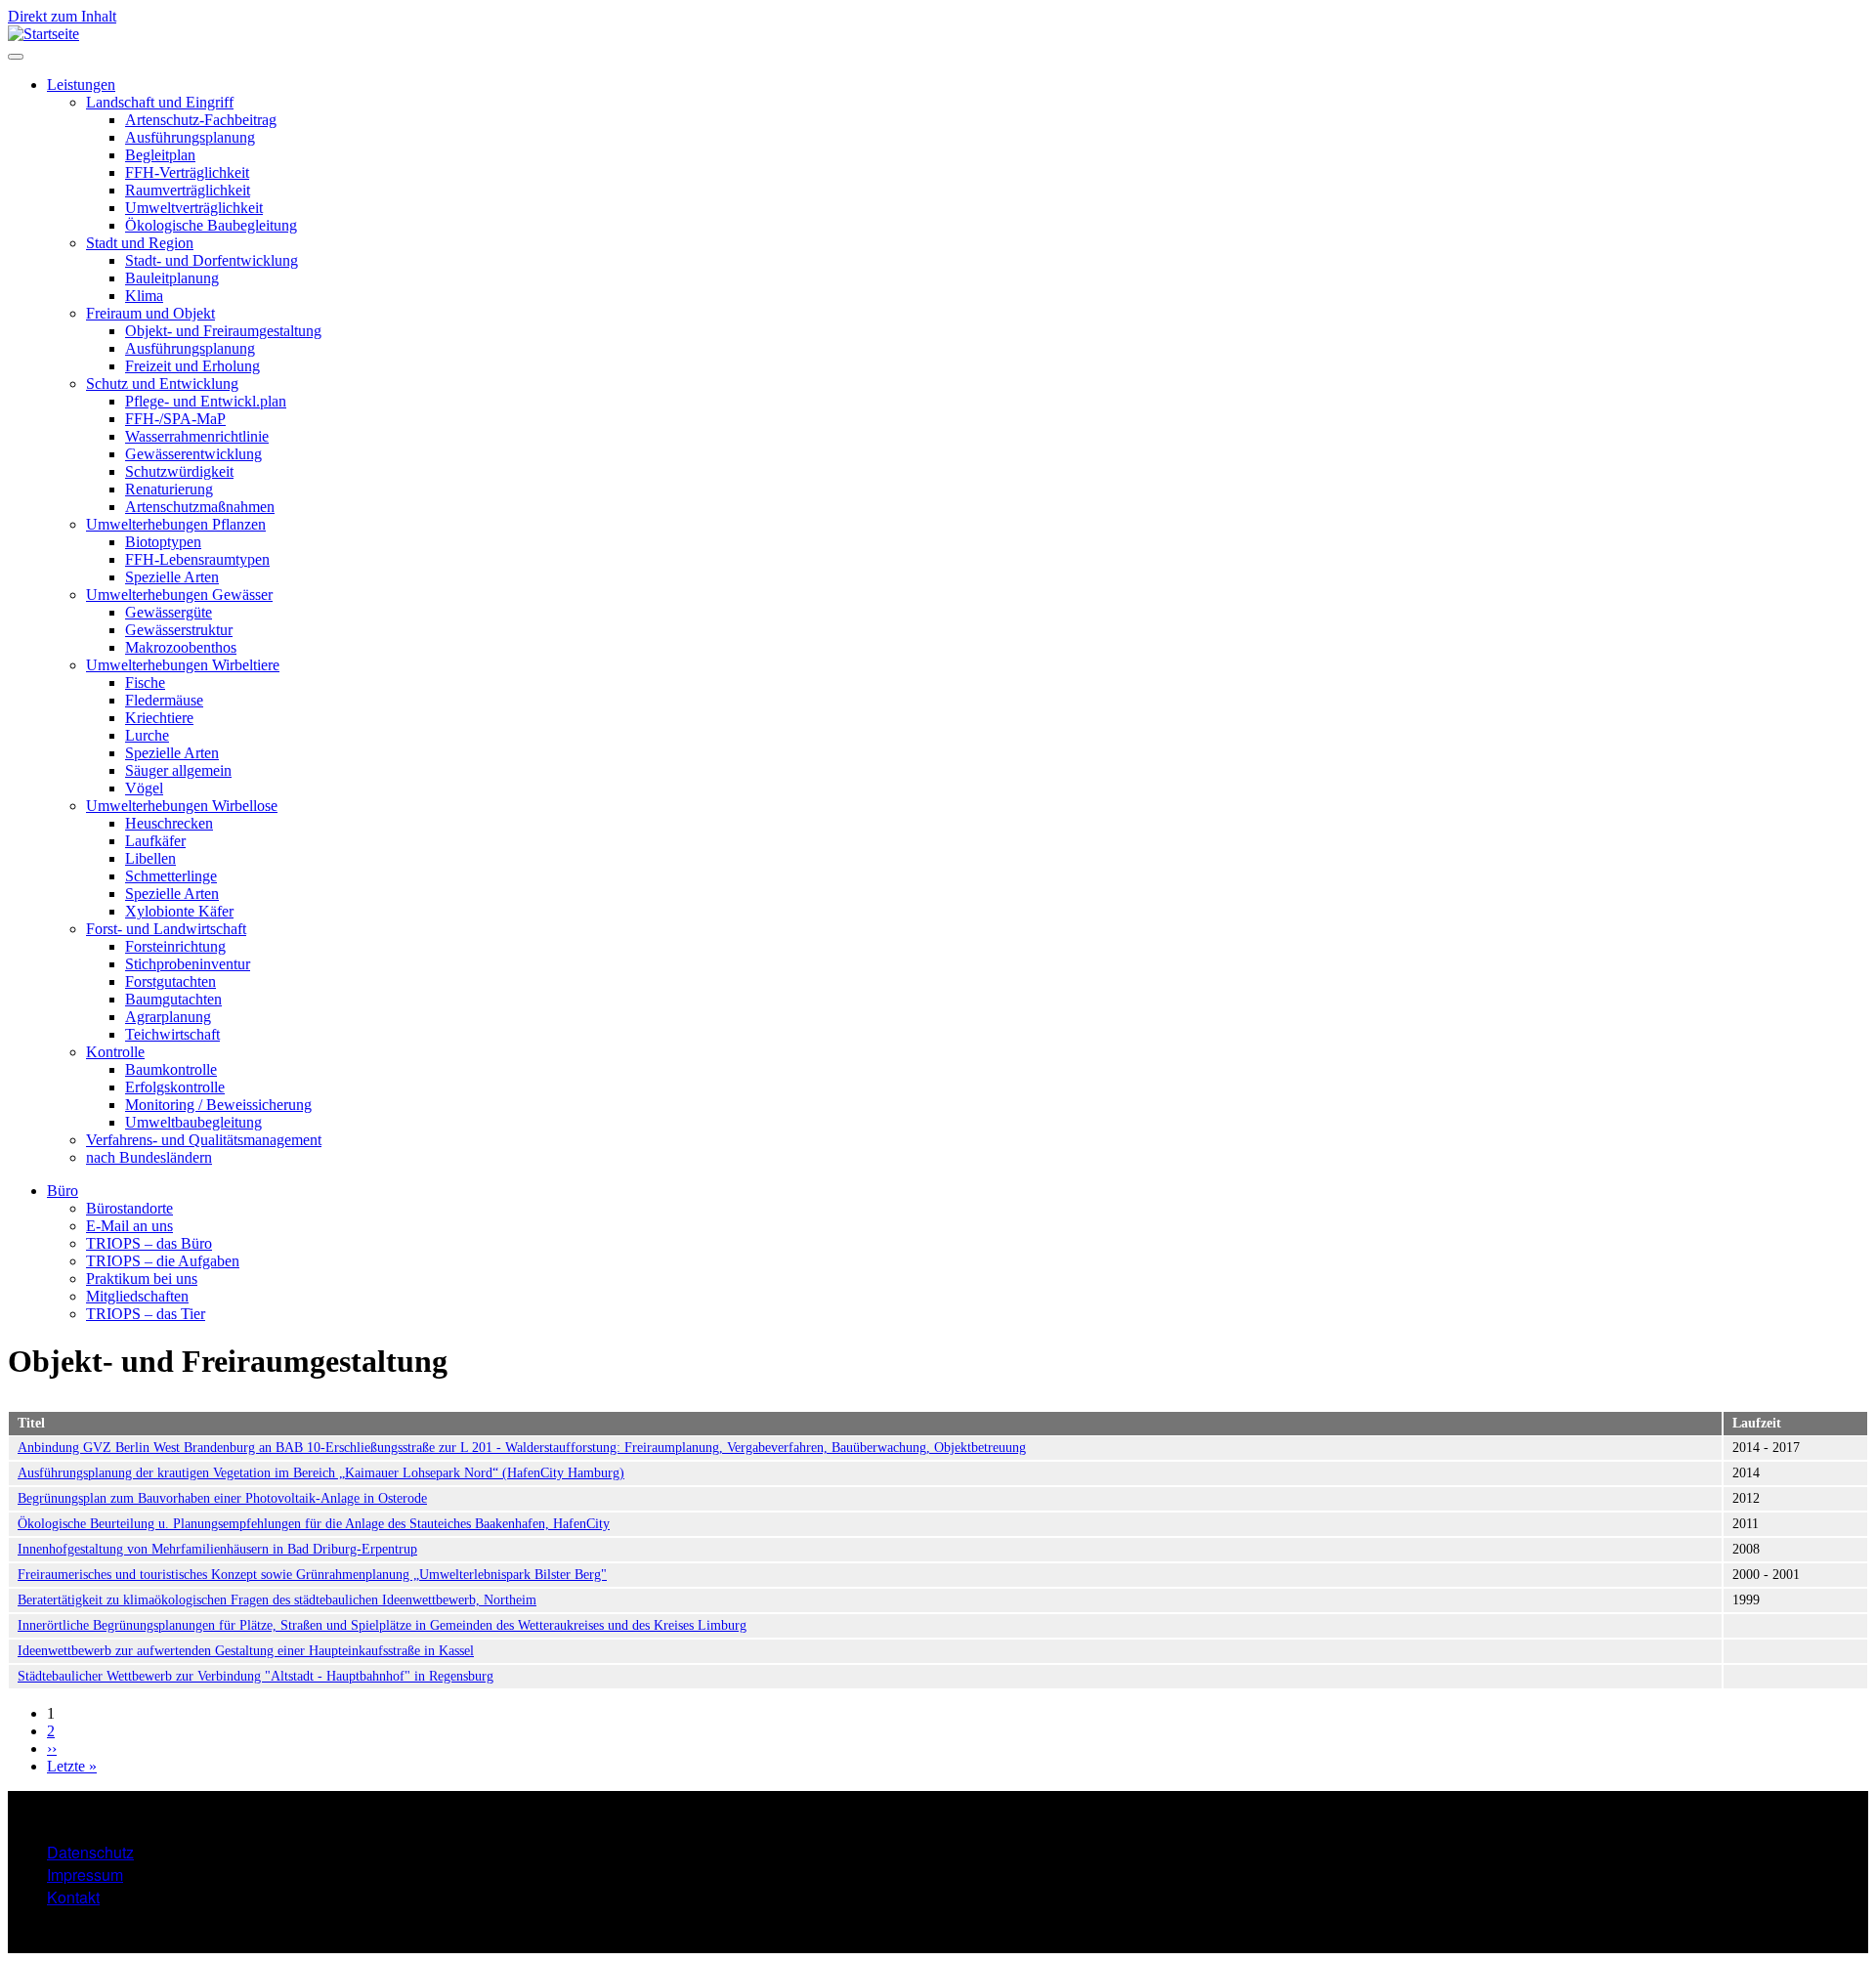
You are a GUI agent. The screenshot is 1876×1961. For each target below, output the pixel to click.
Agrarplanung (168, 1017)
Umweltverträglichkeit (194, 208)
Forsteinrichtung (175, 946)
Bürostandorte (129, 1208)
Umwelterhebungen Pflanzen (176, 524)
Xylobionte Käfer (179, 911)
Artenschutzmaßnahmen (200, 507)
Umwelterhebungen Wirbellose (182, 806)
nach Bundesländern (149, 1157)
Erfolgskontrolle (175, 1087)
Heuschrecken (169, 823)
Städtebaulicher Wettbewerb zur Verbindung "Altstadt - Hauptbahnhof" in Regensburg (256, 1676)
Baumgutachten (173, 999)
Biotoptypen (163, 542)
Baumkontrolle (171, 1069)
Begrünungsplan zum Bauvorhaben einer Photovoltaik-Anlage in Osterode (222, 1498)
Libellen (150, 858)
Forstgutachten (171, 981)
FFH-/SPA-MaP (175, 419)
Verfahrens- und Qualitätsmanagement (204, 1140)
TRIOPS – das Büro (149, 1243)
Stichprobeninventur (188, 964)
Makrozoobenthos (181, 647)
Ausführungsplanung (190, 137)
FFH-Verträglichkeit (187, 172)
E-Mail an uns (129, 1226)
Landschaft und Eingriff (160, 102)
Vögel (144, 788)
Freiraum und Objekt (150, 313)
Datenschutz (90, 1852)
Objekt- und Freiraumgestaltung (223, 331)
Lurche (147, 735)
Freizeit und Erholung (192, 366)
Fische (145, 682)
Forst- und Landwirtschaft (166, 929)
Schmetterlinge (171, 876)
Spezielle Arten (172, 577)
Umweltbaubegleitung (193, 1122)
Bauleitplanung (172, 278)
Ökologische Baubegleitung (211, 225)
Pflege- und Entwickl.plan (206, 401)
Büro (63, 1191)
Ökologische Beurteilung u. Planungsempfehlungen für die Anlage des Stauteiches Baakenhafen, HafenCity (314, 1524)
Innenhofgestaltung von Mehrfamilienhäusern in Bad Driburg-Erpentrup (217, 1549)
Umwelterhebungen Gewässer (179, 595)
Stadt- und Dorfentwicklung (212, 260)
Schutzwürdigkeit (179, 471)
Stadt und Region (140, 243)
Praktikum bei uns (142, 1279)
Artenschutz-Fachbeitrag (201, 120)
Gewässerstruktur (179, 630)
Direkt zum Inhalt (62, 16)
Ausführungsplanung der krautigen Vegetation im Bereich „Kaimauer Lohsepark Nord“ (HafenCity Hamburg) (321, 1473)
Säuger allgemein (178, 770)
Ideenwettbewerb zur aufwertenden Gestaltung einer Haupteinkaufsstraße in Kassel (246, 1651)
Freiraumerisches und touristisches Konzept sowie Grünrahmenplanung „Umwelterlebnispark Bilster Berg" (312, 1575)
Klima (144, 296)
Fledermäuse (164, 700)
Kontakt (73, 1897)
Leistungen (81, 85)
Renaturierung (169, 489)
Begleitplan (160, 155)
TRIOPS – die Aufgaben (163, 1261)
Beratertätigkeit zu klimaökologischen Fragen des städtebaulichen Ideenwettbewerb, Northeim (277, 1600)
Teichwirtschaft (172, 1034)
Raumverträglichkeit (188, 190)
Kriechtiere (159, 718)
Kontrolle (115, 1052)
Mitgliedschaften (137, 1296)
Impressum (85, 1875)
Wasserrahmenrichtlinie (197, 436)
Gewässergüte (169, 612)
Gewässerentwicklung (193, 454)
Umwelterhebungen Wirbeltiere (183, 665)
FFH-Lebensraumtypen (197, 559)
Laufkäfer (155, 841)
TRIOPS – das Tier (146, 1314)
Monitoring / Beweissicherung (218, 1105)
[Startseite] (43, 34)
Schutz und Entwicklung (162, 384)
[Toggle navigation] (16, 57)
